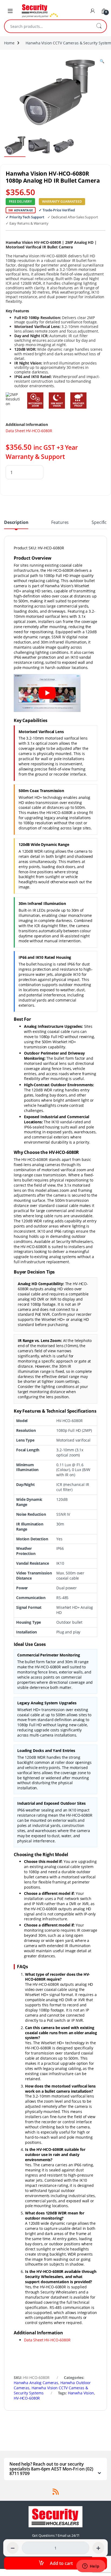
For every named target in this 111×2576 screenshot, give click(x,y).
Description (16, 523)
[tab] (16, 524)
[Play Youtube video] (47, 693)
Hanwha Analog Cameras (36, 2383)
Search (99, 26)
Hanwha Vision (81, 2393)
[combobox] (48, 26)
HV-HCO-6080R (27, 2398)
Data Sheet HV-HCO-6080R (29, 431)
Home (9, 43)
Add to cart (61, 2563)
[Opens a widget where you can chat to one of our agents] (91, 2567)
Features (60, 523)
